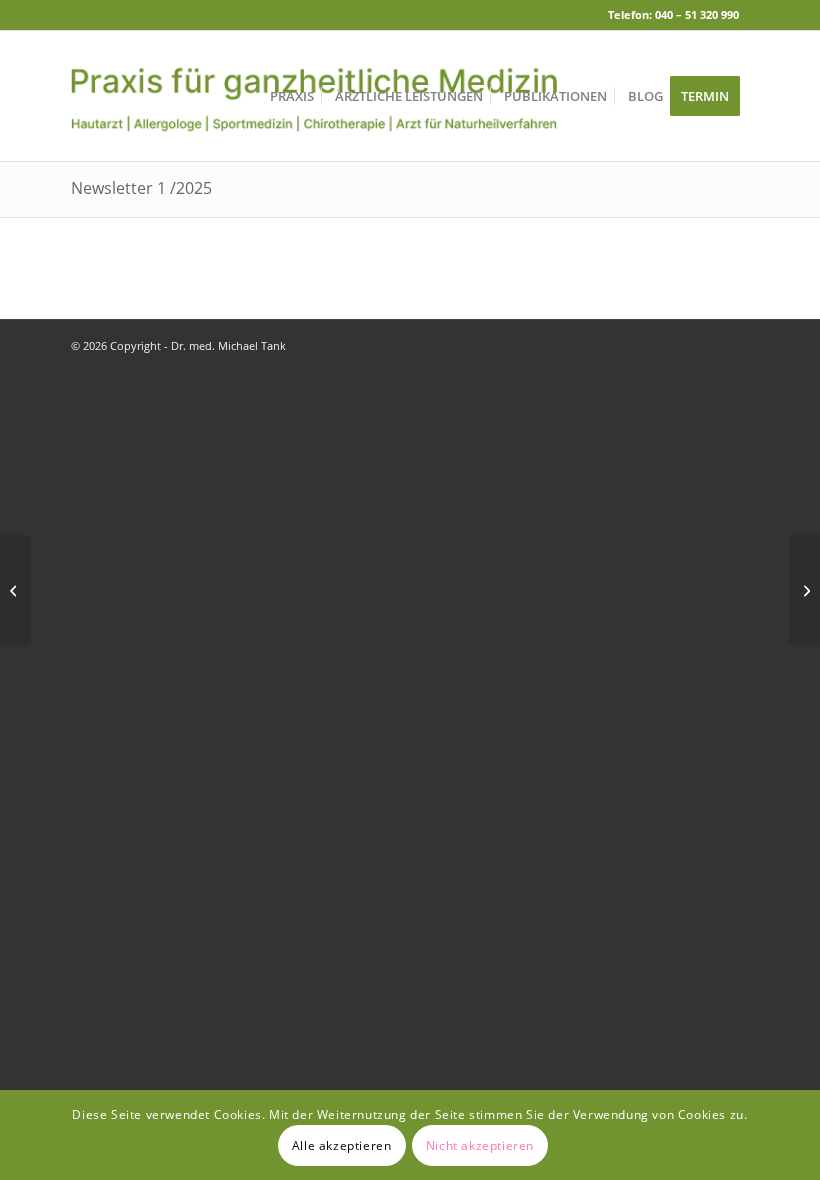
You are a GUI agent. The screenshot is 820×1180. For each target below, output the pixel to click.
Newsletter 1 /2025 (141, 188)
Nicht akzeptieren (480, 1145)
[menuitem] (292, 96)
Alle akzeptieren (342, 1145)
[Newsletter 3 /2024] (15, 590)
